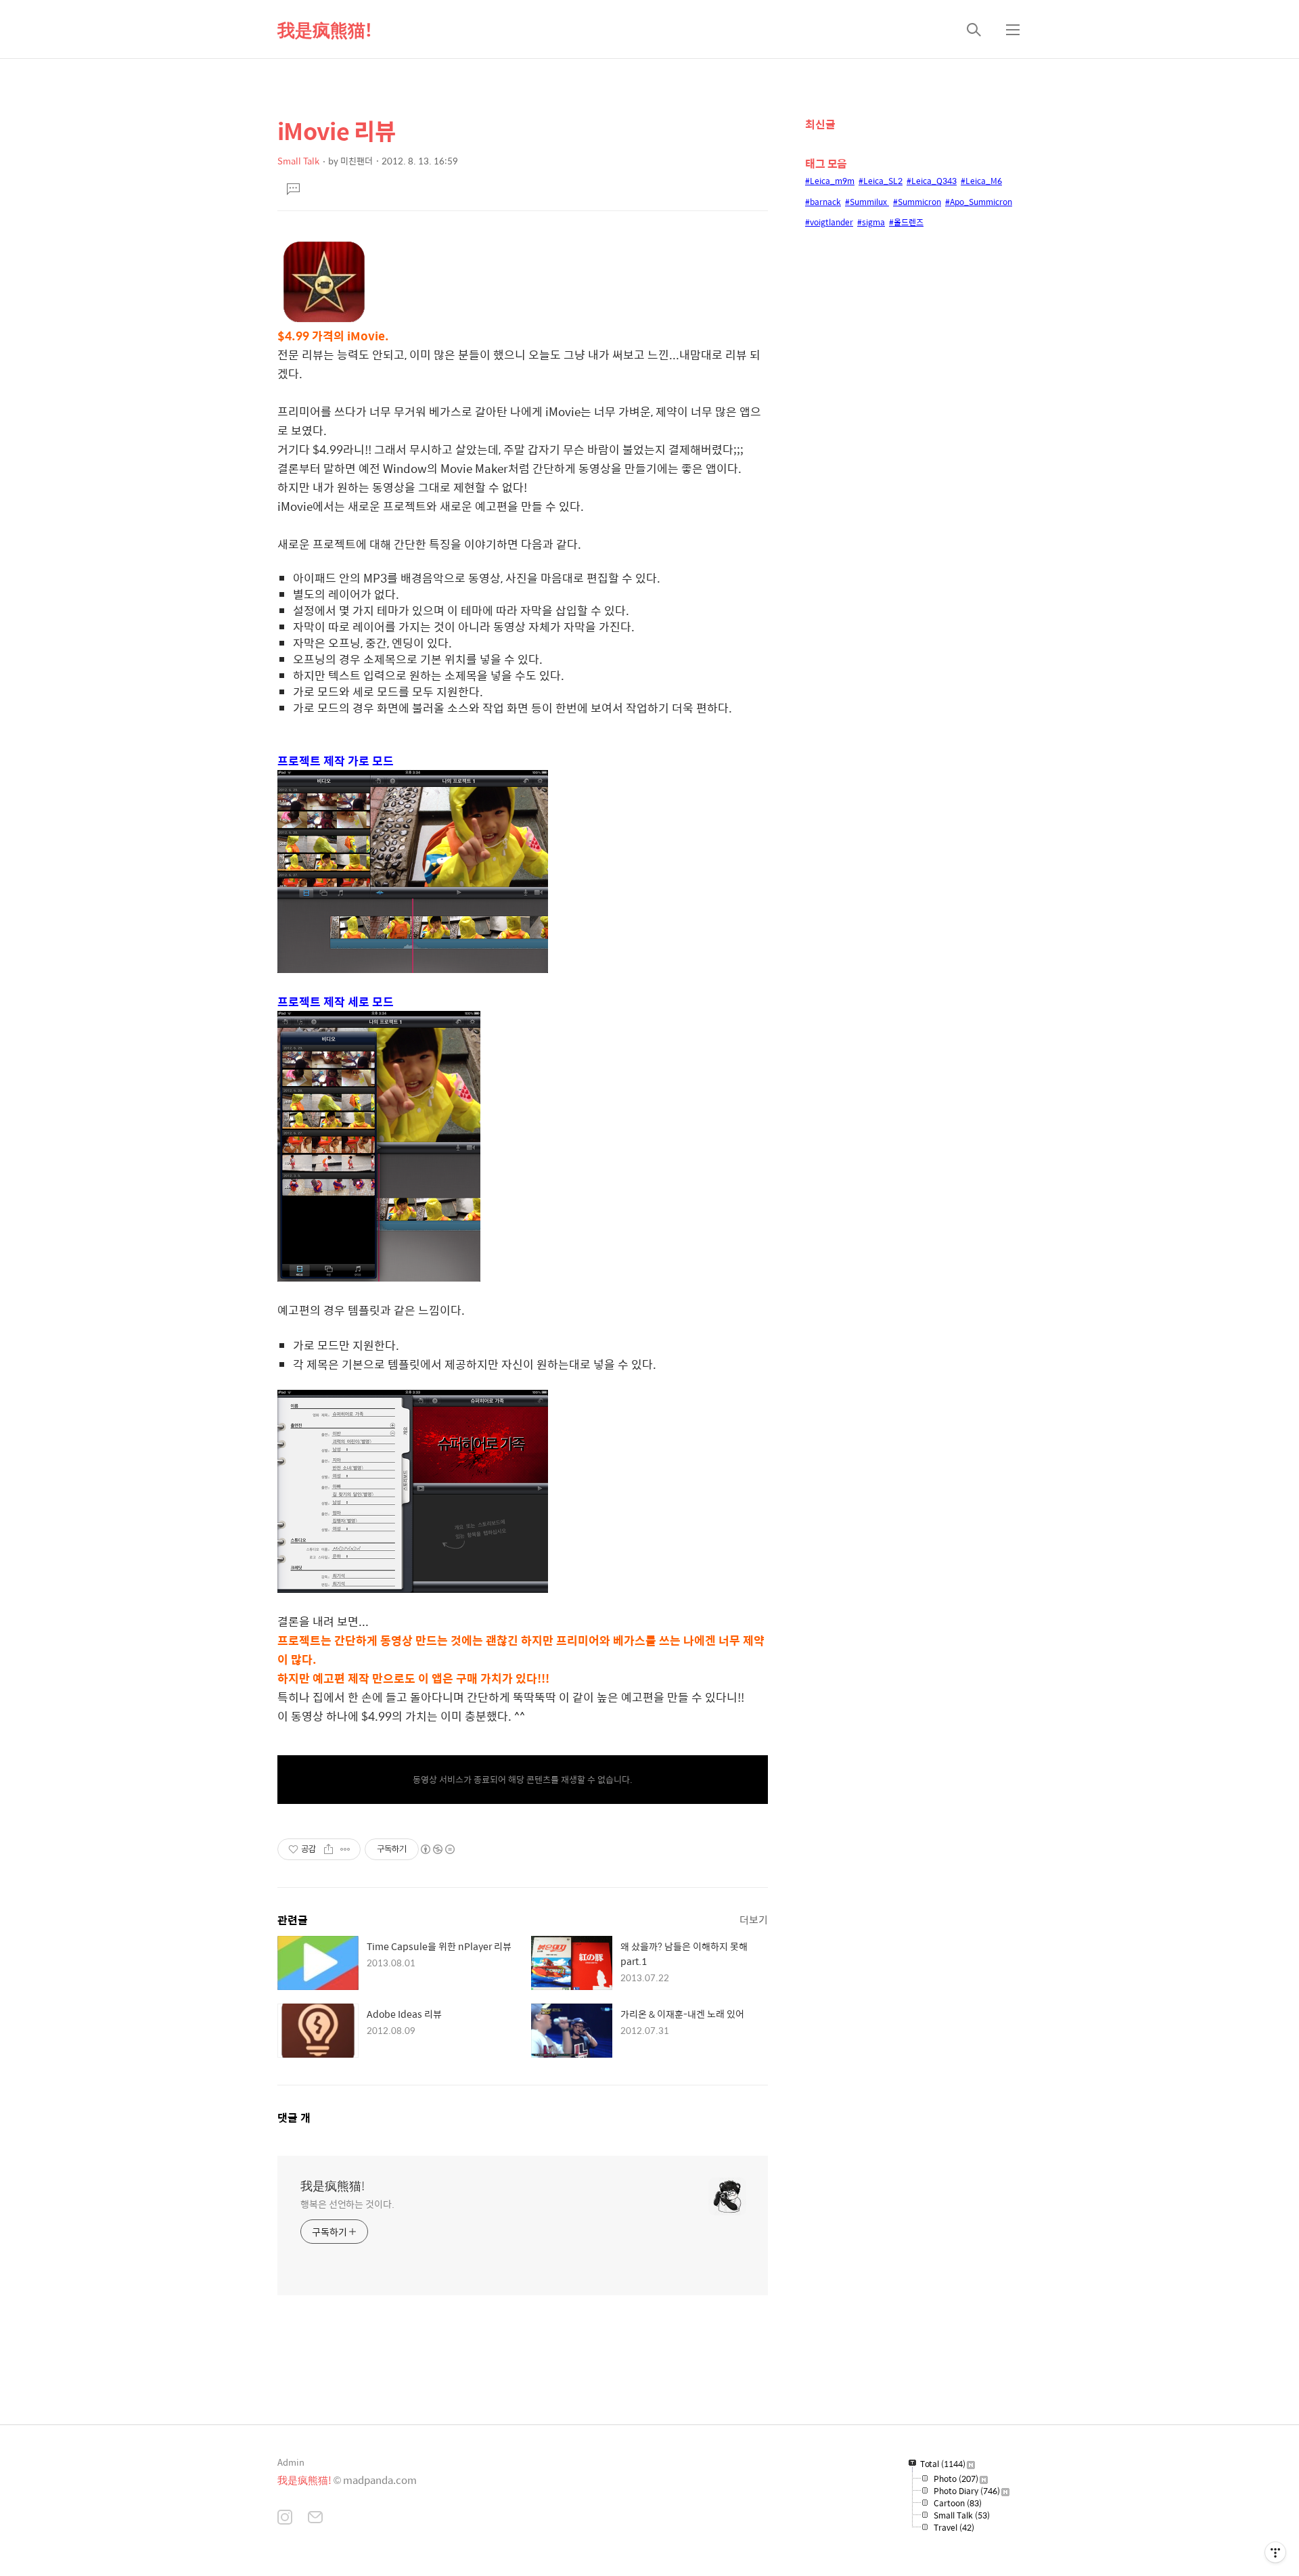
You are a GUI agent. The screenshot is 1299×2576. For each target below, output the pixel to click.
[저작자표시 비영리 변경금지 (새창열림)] (437, 1849)
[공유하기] (328, 1849)
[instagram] (285, 2518)
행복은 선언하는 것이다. (347, 2204)
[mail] (315, 2518)
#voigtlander (829, 222)
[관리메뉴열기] (1275, 2552)
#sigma (871, 222)
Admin (291, 2462)
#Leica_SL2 (881, 181)
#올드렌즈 (906, 222)
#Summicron (917, 202)
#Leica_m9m (830, 181)
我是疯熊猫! (325, 29)
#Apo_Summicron (979, 202)
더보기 (754, 1919)
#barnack (823, 202)
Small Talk (298, 161)
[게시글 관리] (345, 1849)
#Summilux (867, 202)
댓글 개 (294, 2118)
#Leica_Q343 (932, 181)
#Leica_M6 (981, 181)
